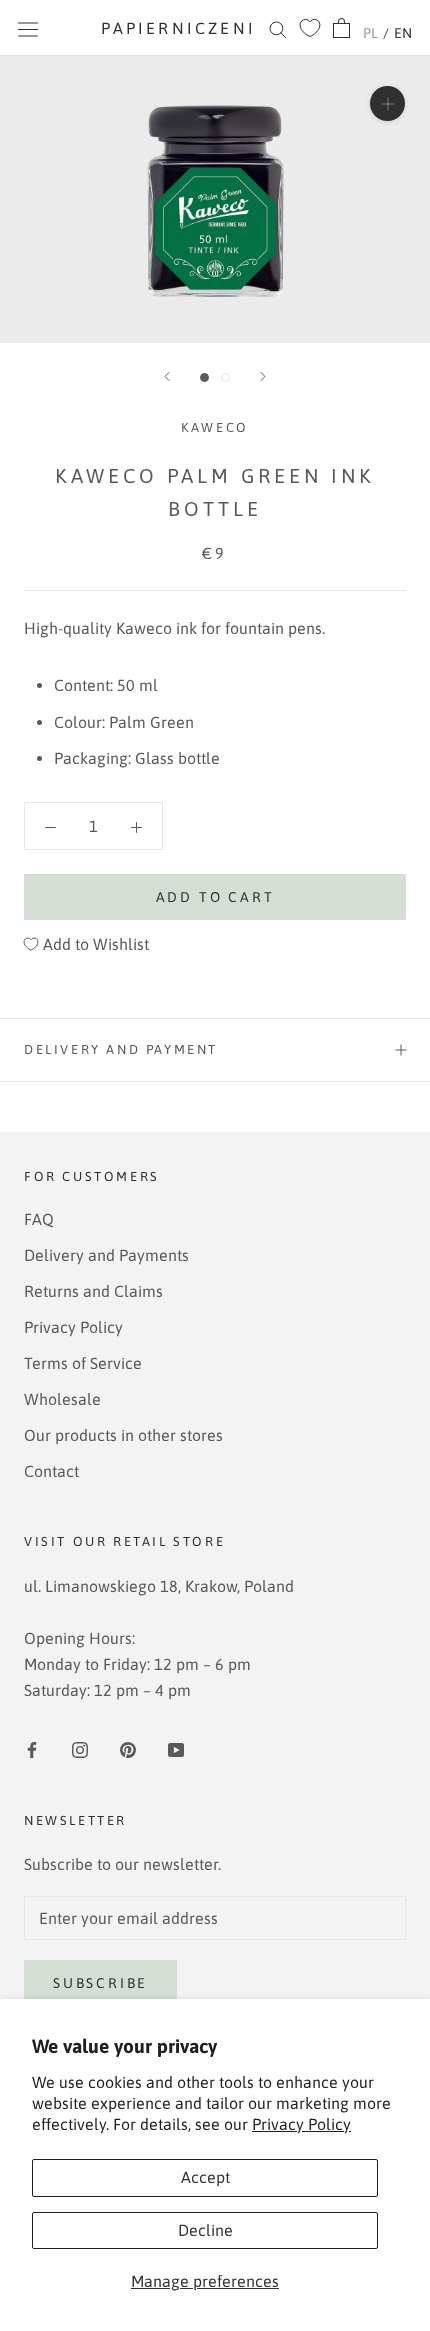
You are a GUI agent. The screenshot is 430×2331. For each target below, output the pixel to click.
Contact (51, 1471)
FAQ (39, 1219)
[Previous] (167, 376)
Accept (205, 2177)
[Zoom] (387, 103)
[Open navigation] (28, 28)
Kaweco (215, 427)
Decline (205, 2230)
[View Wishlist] (310, 28)
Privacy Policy (301, 2124)
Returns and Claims (93, 1291)
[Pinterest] (128, 1748)
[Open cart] (341, 28)
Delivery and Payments (106, 1255)
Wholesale (62, 1399)
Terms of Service (83, 1363)
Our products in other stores (123, 1435)
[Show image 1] (204, 377)
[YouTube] (176, 1748)
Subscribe (100, 1983)
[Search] (278, 28)
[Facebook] (32, 1748)
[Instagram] (80, 1748)
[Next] (263, 376)
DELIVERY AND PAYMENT (121, 1049)
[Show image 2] (225, 377)
